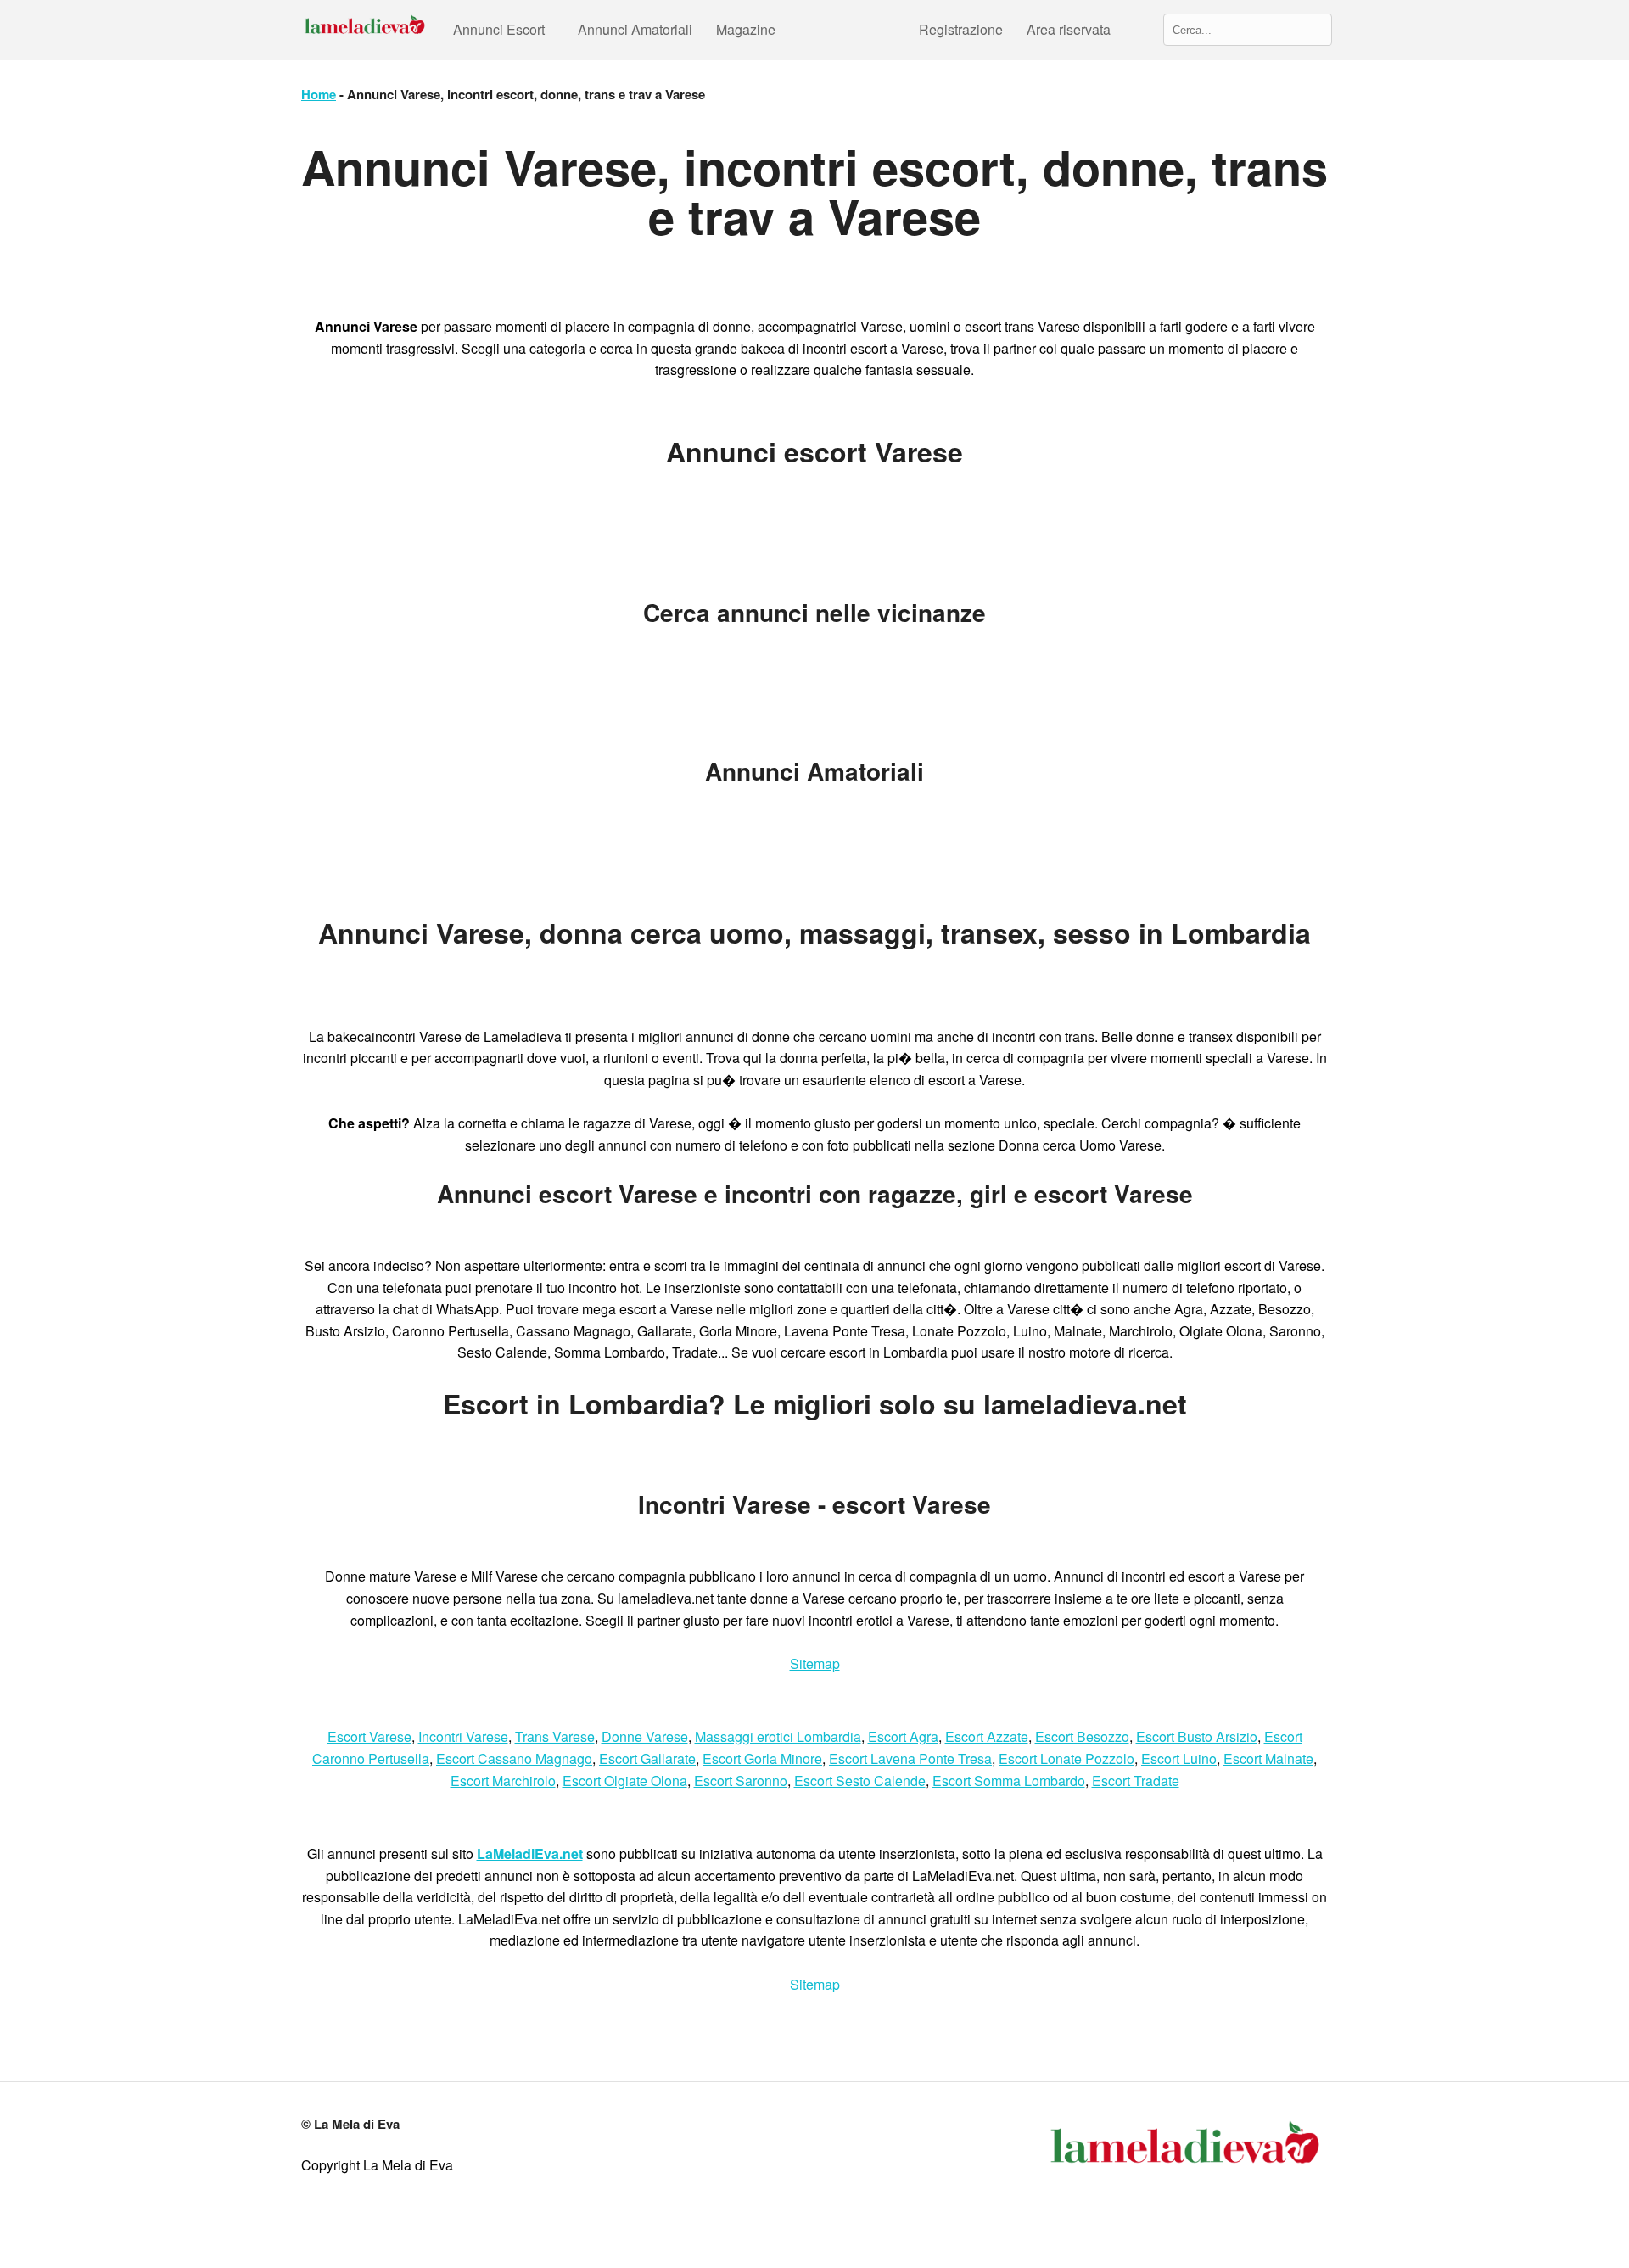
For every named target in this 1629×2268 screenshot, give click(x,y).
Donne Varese (645, 1736)
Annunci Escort (499, 29)
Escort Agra (903, 1736)
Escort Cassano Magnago (514, 1758)
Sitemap (815, 1663)
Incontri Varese (463, 1736)
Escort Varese (369, 1736)
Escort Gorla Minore (762, 1758)
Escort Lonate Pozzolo (1066, 1758)
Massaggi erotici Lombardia (778, 1736)
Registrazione (961, 29)
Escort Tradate (1136, 1781)
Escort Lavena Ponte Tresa (910, 1758)
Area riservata (1069, 29)
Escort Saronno (741, 1781)
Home (319, 94)
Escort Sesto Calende (860, 1781)
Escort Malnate (1268, 1758)
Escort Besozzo (1082, 1736)
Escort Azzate (987, 1736)
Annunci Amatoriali (635, 29)
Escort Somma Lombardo (1009, 1781)
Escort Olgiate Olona (625, 1781)
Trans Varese (555, 1736)
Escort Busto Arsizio (1197, 1736)
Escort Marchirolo (503, 1781)
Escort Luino (1179, 1758)
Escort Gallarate (647, 1758)
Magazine (746, 29)
